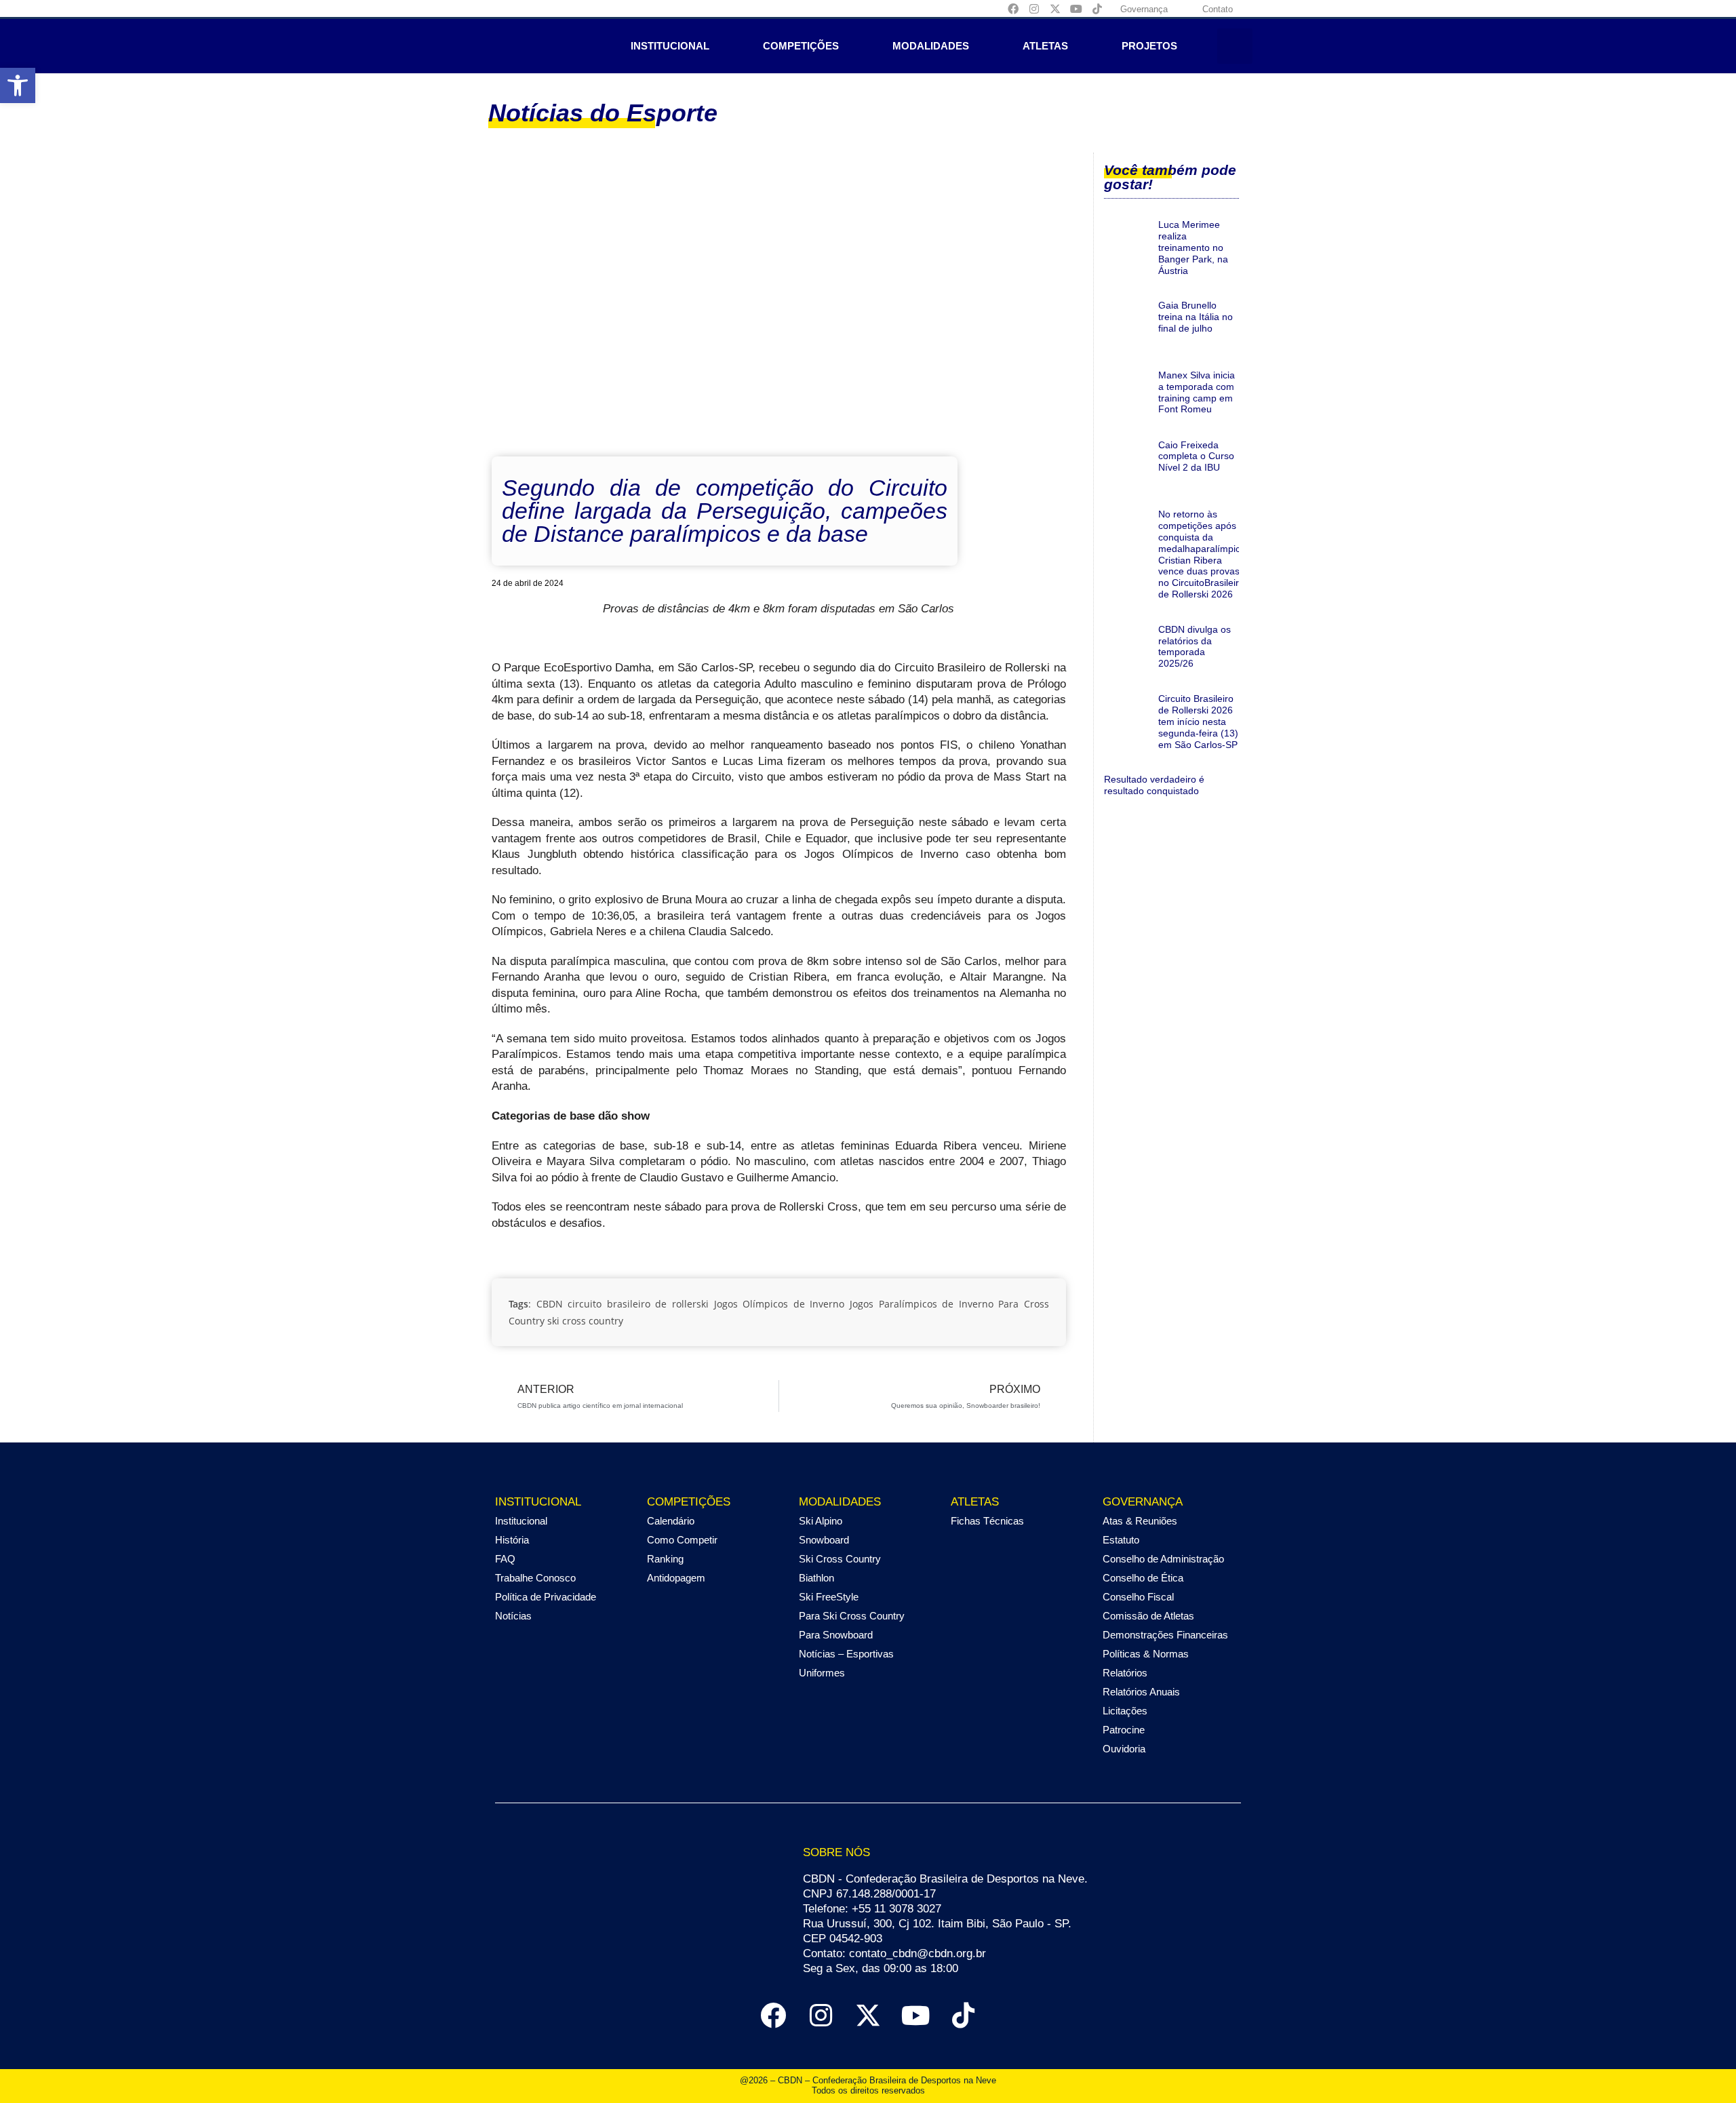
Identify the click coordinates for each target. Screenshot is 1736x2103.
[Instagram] (1034, 9)
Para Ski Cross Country (852, 1616)
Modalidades (931, 46)
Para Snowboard (836, 1635)
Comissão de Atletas (1148, 1616)
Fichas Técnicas (987, 1521)
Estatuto (1121, 1540)
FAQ (505, 1559)
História (512, 1540)
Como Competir (682, 1540)
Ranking (665, 1559)
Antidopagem (676, 1578)
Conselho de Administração (1163, 1559)
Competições (801, 46)
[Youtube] (1076, 9)
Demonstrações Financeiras (1165, 1635)
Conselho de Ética (1143, 1578)
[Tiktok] (1097, 9)
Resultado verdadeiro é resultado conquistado (1154, 785)
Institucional (670, 46)
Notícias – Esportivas (846, 1654)
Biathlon (816, 1578)
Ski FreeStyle (829, 1597)
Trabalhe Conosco (535, 1578)
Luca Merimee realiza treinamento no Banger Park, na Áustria (1193, 247)
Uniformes (822, 1673)
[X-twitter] (1055, 9)
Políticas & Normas (1146, 1654)
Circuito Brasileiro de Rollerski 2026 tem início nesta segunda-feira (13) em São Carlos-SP (1198, 721)
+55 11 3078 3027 (896, 1909)
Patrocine (1124, 1730)
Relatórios (1125, 1673)
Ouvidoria (1124, 1749)
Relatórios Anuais (1141, 1692)
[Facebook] (1013, 9)
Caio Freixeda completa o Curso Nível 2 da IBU (1196, 456)
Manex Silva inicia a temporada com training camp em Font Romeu (1197, 392)
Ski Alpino (821, 1521)
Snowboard (824, 1540)
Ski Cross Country (840, 1559)
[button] (18, 85)
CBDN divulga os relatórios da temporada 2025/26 (1195, 646)
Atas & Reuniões (1140, 1521)
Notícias (513, 1616)
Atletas (1045, 46)
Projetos (1149, 46)
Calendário (671, 1521)
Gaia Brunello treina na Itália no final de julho (1196, 317)
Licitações (1125, 1711)
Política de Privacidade (546, 1597)
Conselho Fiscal (1138, 1597)
